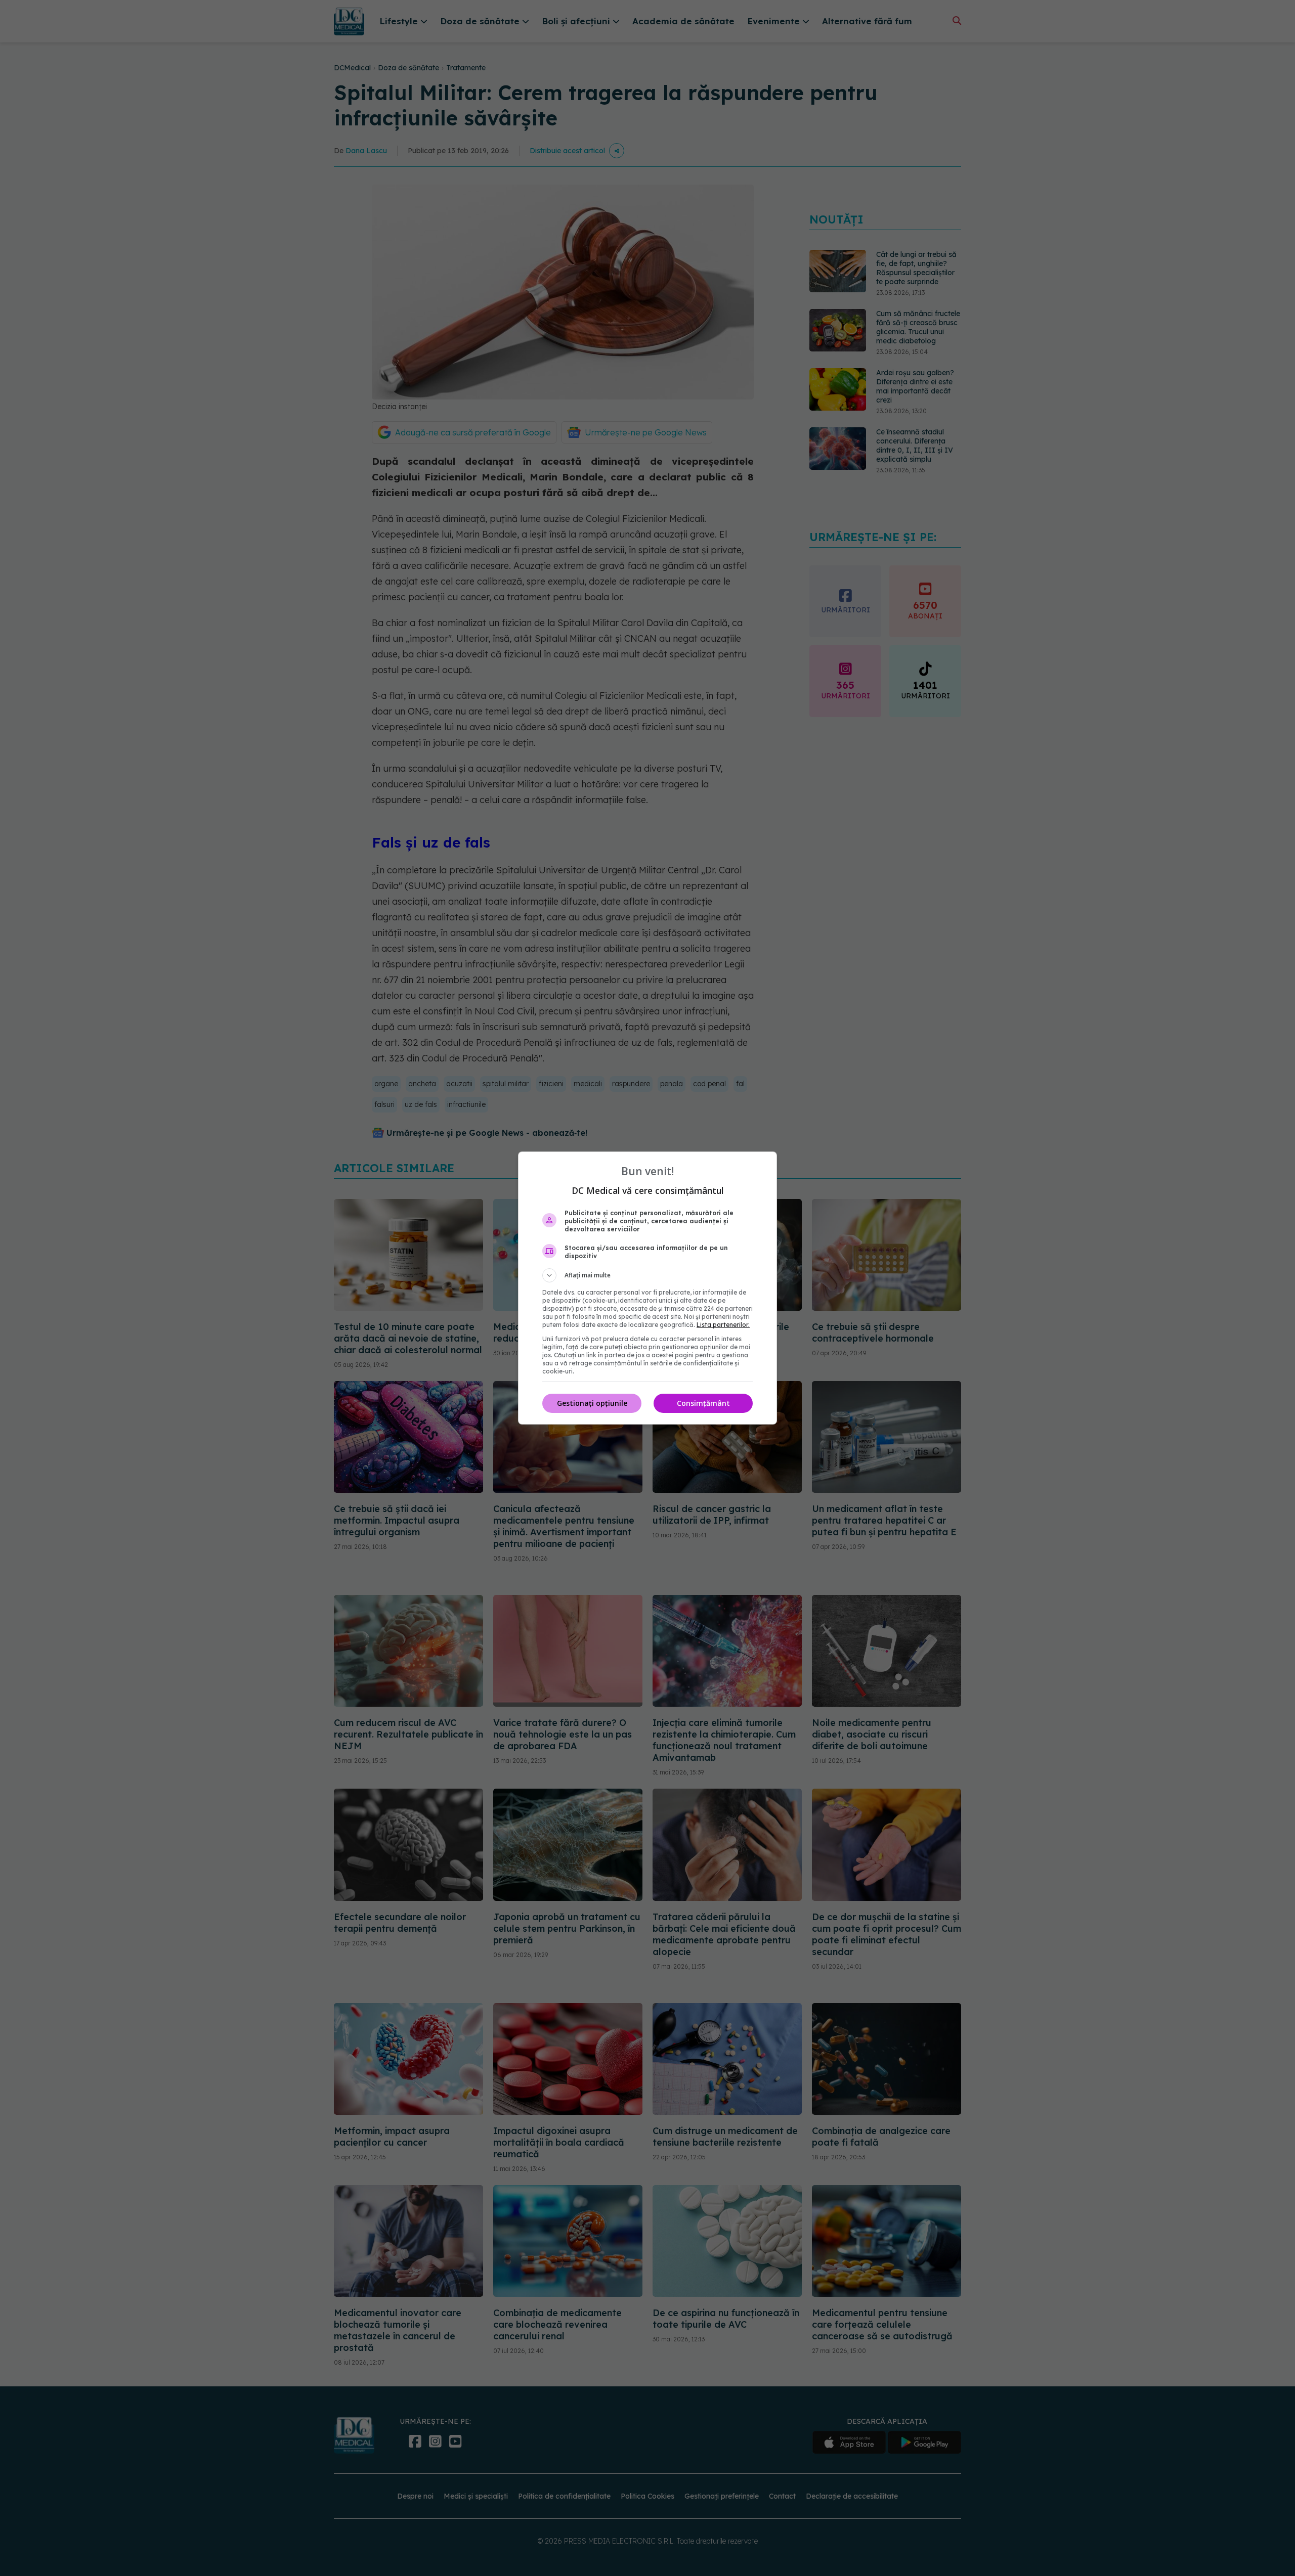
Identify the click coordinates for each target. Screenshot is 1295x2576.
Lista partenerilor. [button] (723, 1325)
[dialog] (647, 1288)
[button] (647, 1275)
